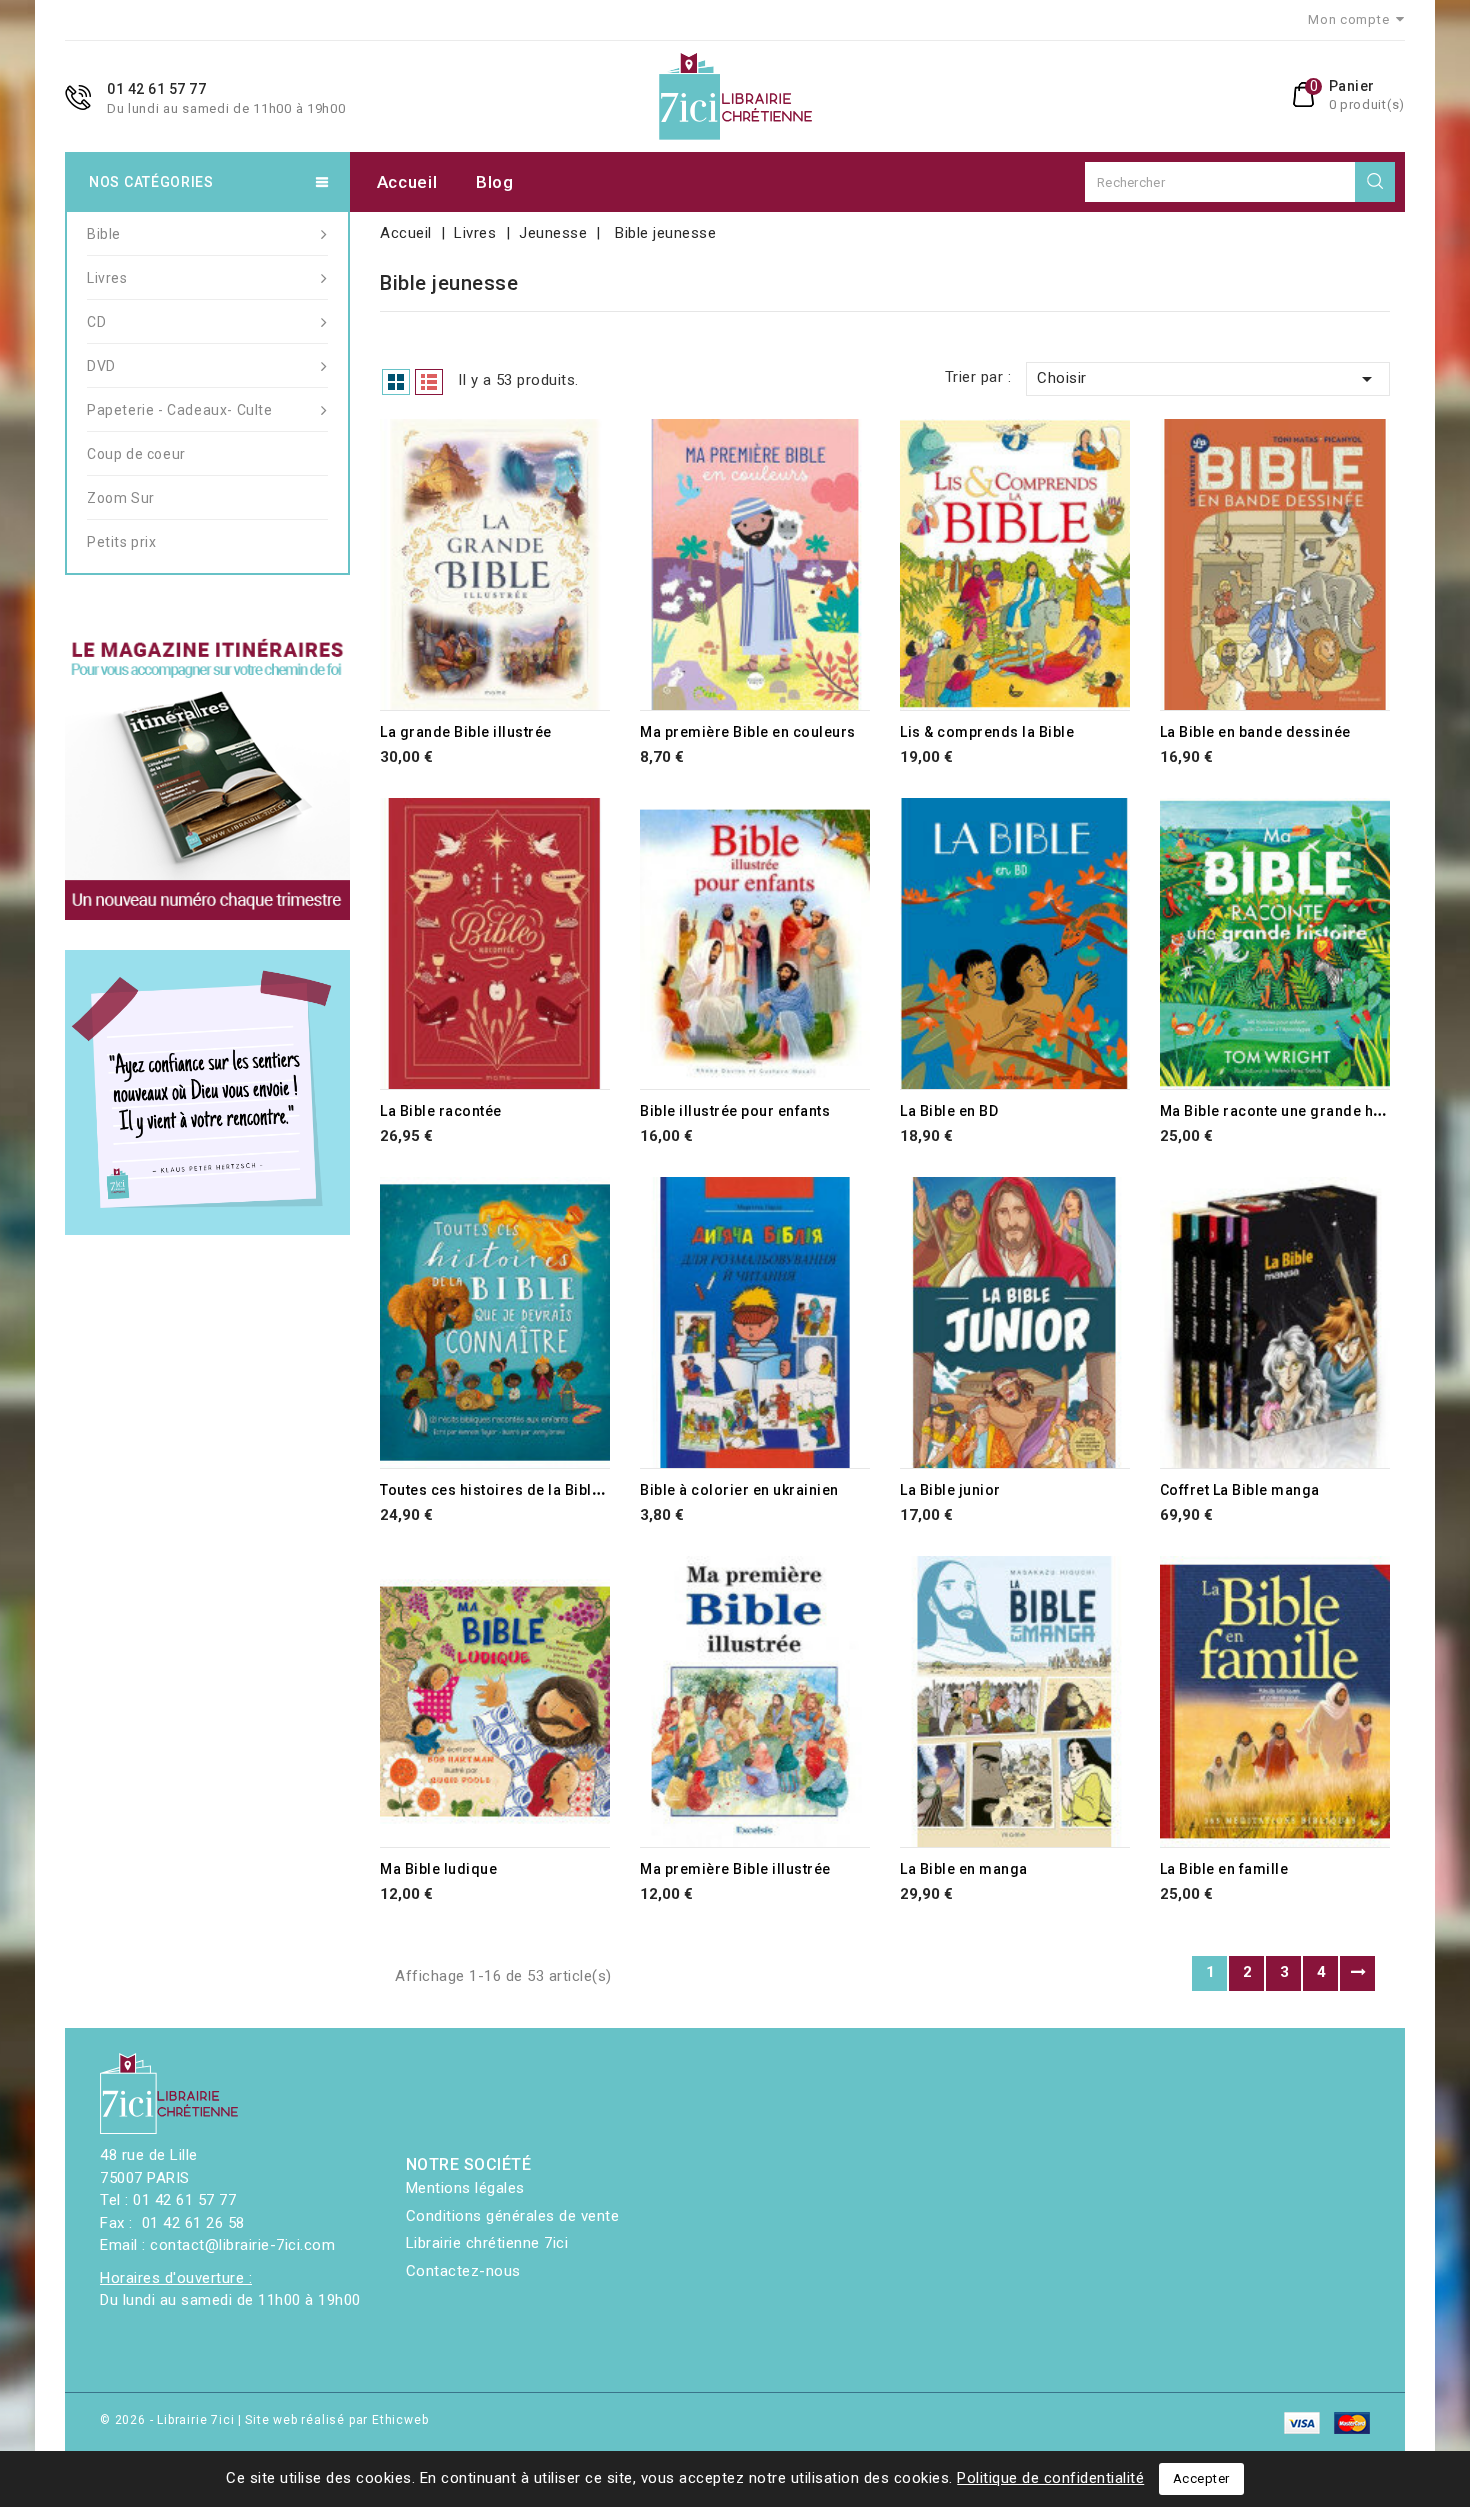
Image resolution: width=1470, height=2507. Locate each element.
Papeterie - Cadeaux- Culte (180, 410)
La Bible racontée (441, 1111)
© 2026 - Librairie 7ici (169, 2420)
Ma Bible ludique (438, 1869)
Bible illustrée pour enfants (735, 1111)
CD (96, 322)
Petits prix (122, 542)
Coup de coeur (136, 454)
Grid (396, 382)
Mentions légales (465, 2188)
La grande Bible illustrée (466, 732)
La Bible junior (950, 1490)
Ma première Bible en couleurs (748, 732)
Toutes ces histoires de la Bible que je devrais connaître (577, 1490)
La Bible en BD (949, 1111)
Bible (104, 234)
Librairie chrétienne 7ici (487, 2243)
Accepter (1201, 2478)
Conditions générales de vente (513, 2216)
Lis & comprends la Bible (987, 732)
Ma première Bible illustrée (735, 1869)
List (429, 382)
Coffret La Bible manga (1240, 1490)
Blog (495, 182)
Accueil (407, 182)
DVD (101, 366)
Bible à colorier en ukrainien (739, 1490)
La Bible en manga (964, 1869)
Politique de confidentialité (1050, 2478)
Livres (107, 278)
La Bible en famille (1224, 1869)
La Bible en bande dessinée (1255, 732)
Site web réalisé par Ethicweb (336, 2420)
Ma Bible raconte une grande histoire (1290, 1111)
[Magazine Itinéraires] (207, 777)
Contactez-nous (463, 2271)
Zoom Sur (121, 498)
